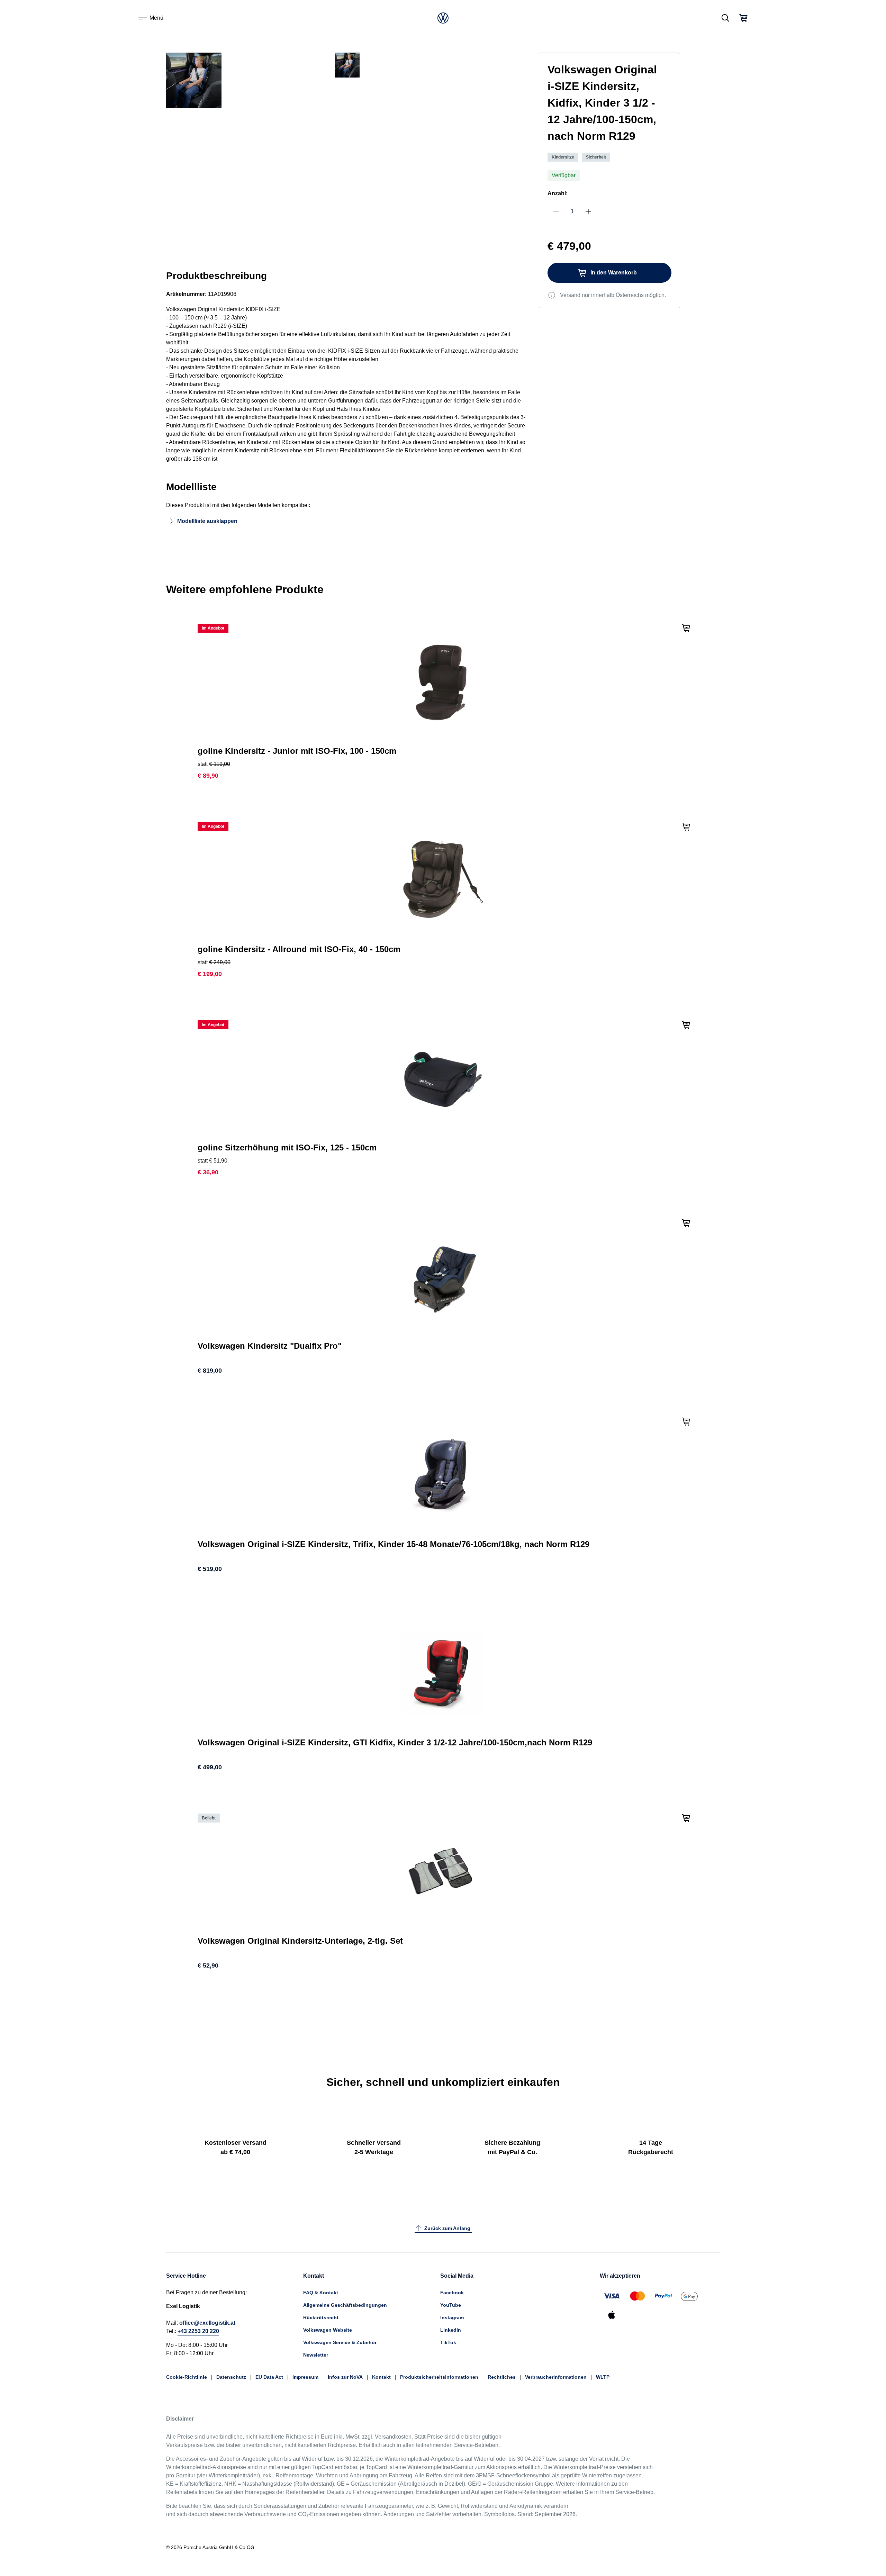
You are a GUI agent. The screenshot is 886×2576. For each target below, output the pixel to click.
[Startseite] (443, 18)
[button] (194, 114)
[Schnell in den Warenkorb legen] (686, 627)
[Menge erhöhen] (588, 211)
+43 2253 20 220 (198, 2331)
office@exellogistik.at (207, 2323)
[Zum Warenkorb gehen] (743, 18)
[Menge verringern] (556, 211)
